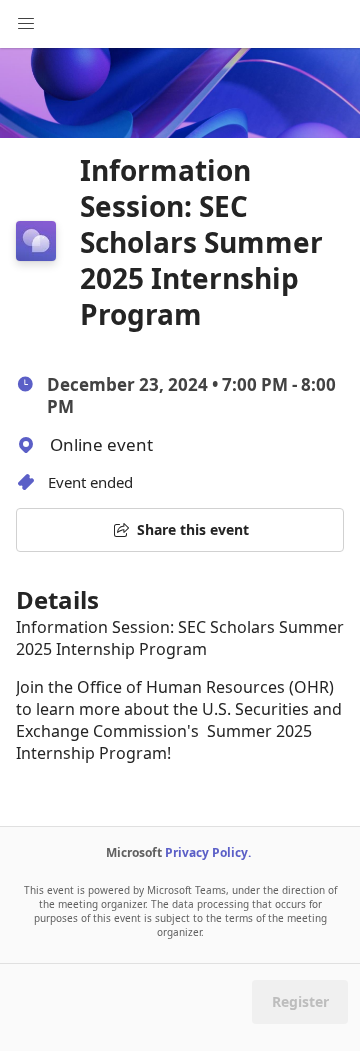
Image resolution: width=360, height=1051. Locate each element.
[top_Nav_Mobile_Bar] (26, 24)
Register (300, 1001)
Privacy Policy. (208, 852)
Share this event (193, 529)
